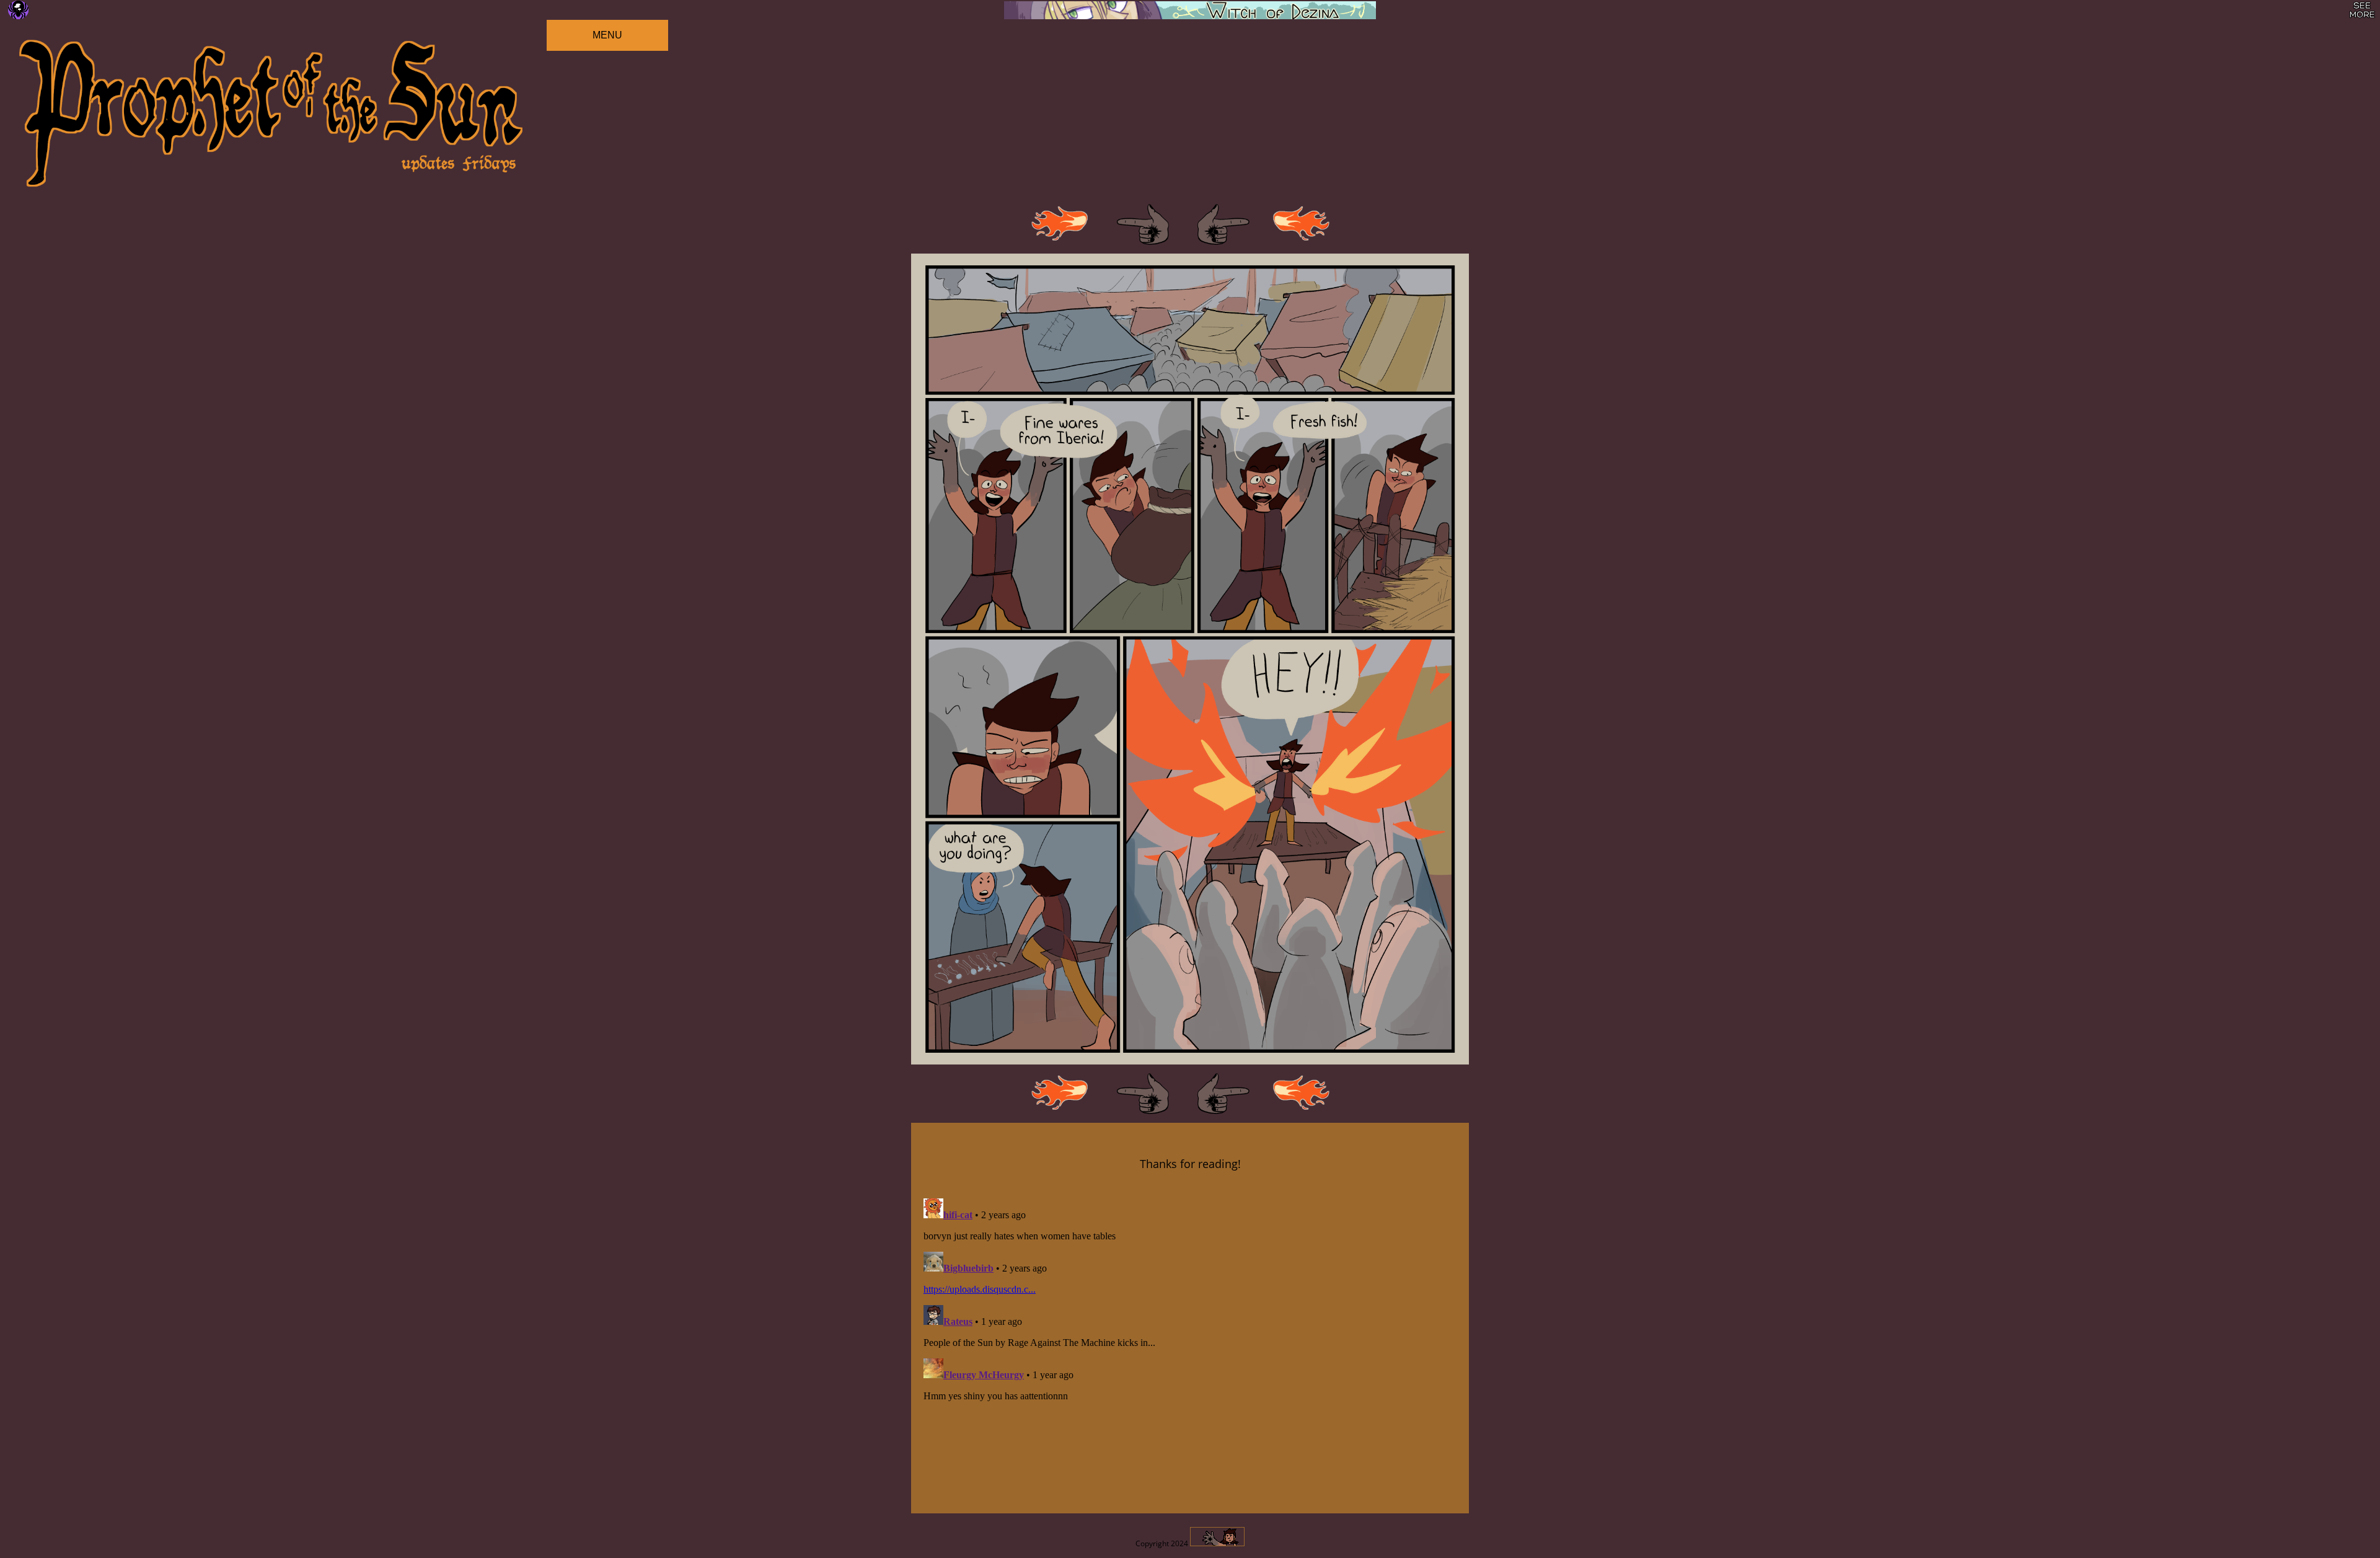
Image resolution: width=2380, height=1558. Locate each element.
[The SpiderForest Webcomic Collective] (18, 10)
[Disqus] (1190, 1348)
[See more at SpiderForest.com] (2362, 10)
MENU (607, 35)
